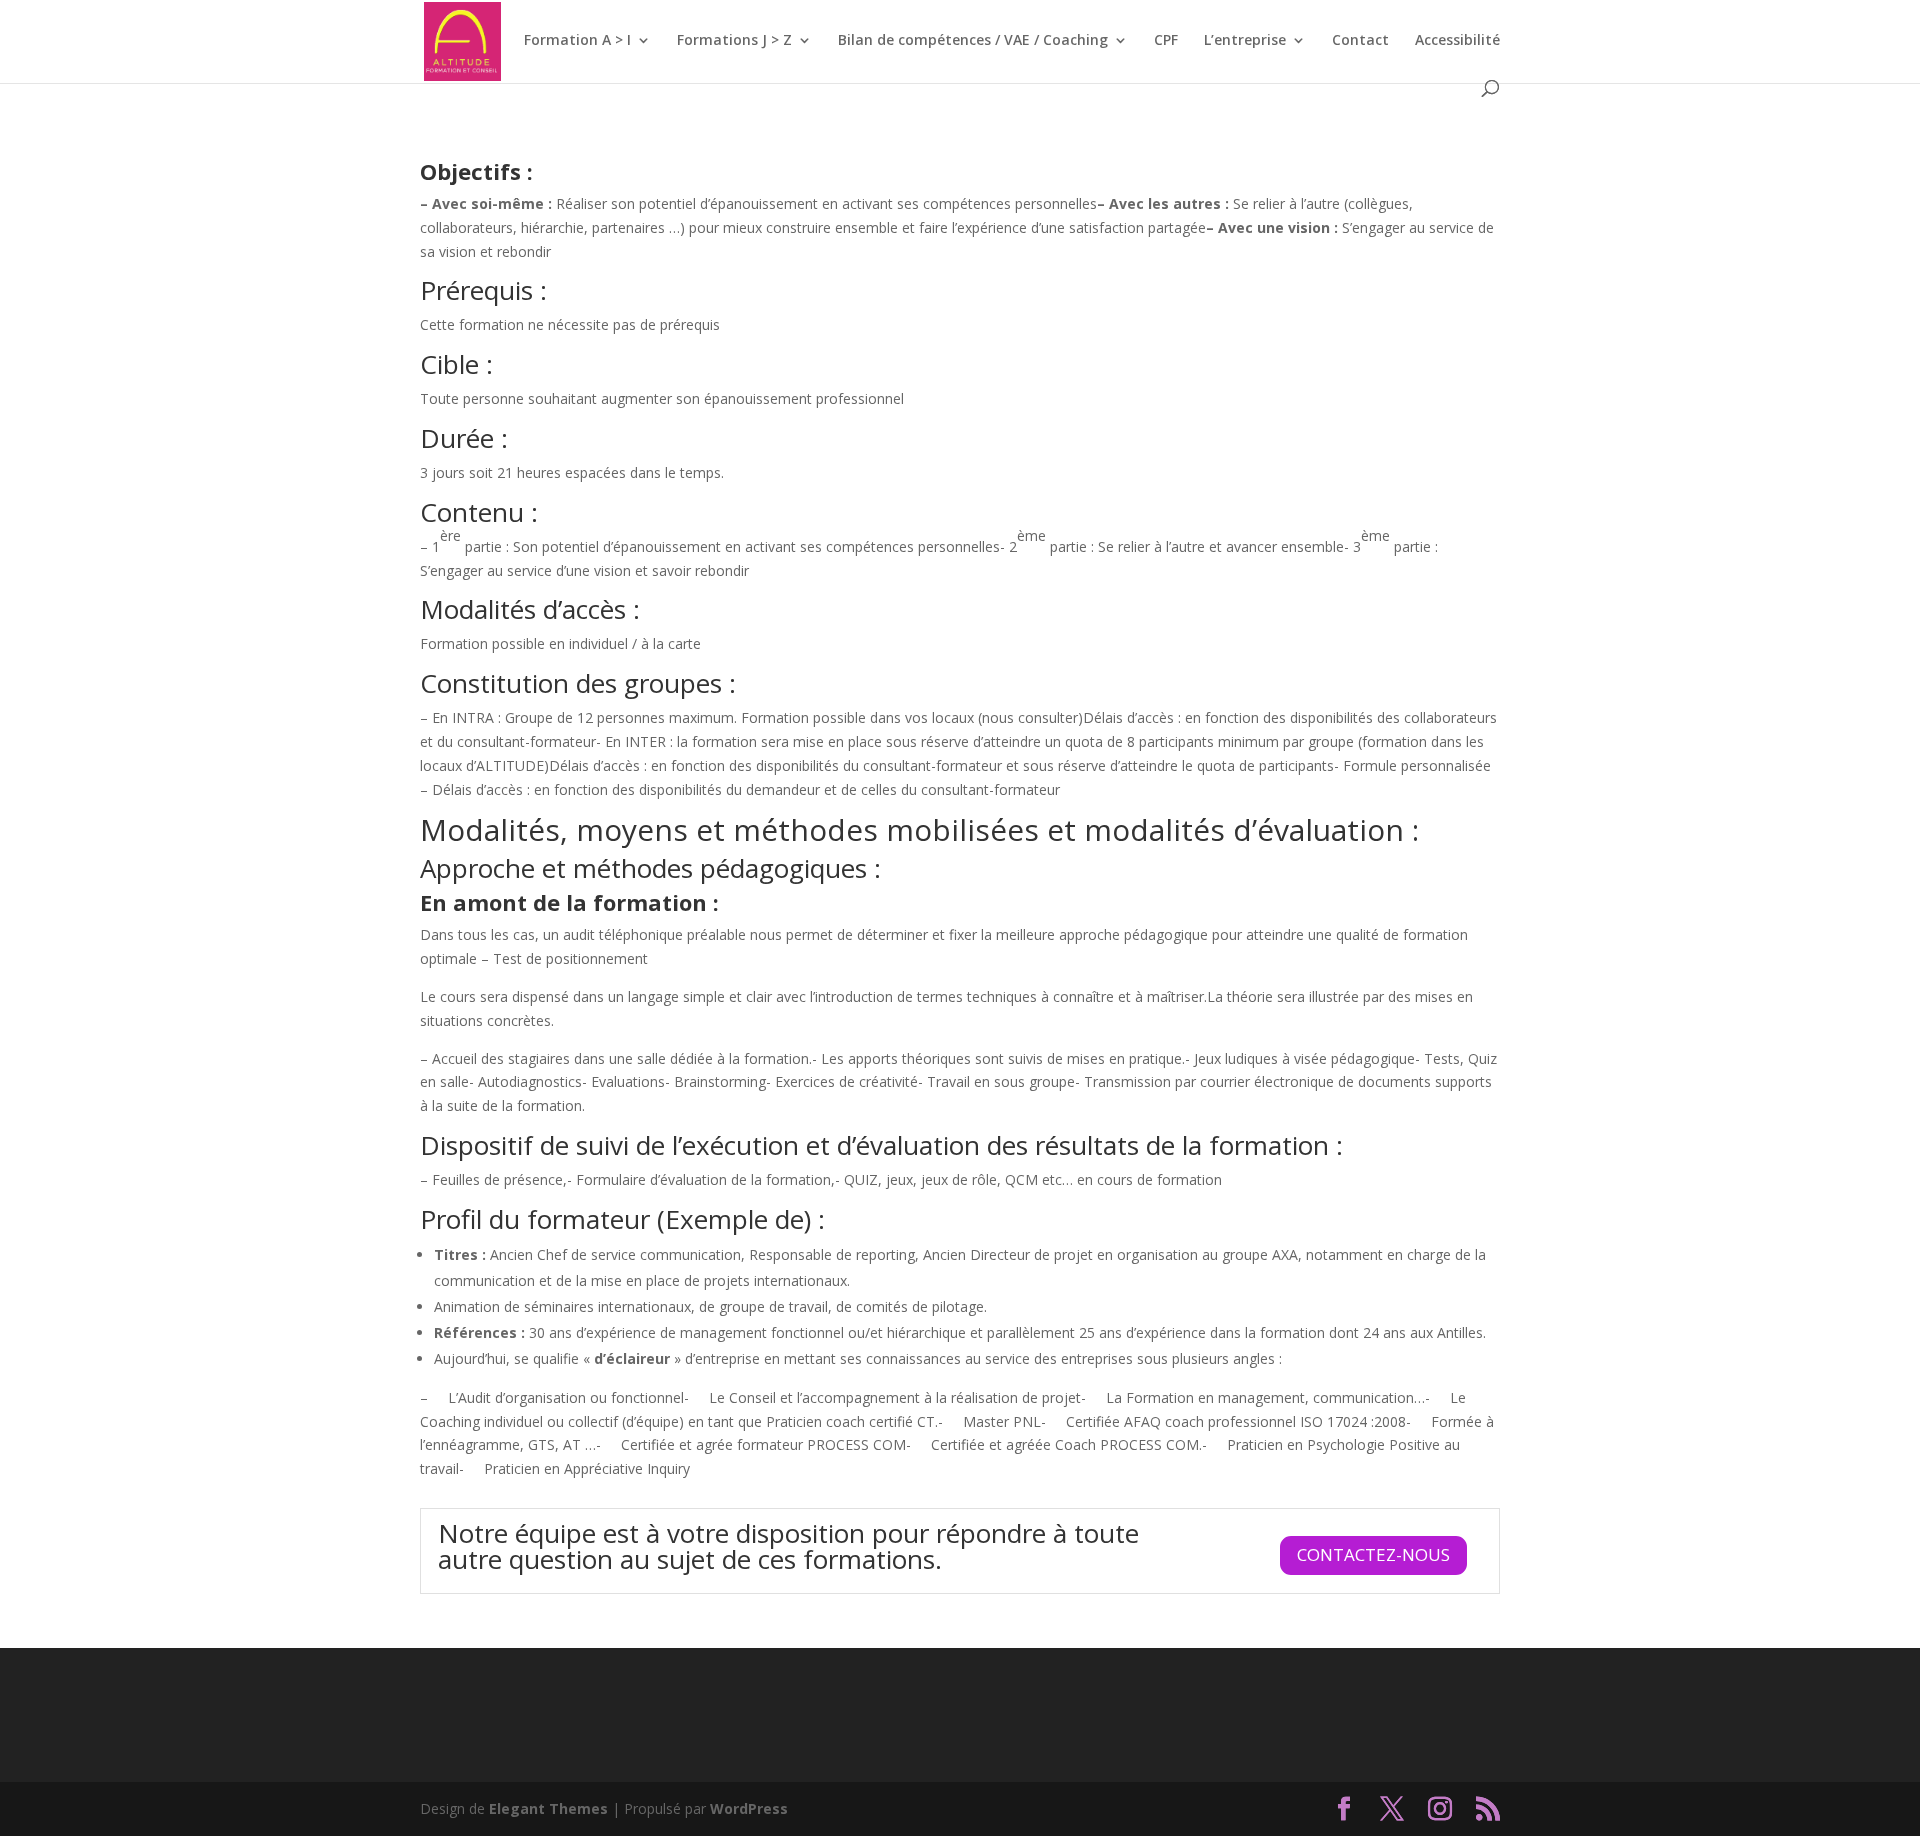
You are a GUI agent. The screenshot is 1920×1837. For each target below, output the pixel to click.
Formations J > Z (734, 41)
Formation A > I (577, 41)
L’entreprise (1245, 41)
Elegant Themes (548, 1808)
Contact (1360, 41)
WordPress (749, 1808)
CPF (1166, 41)
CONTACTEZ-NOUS (1373, 1554)
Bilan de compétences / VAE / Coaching (973, 41)
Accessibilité (1457, 41)
